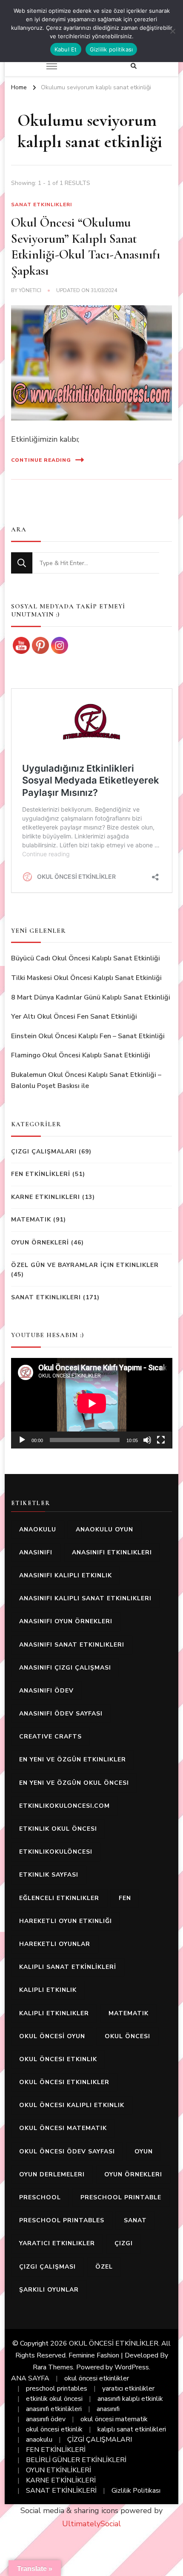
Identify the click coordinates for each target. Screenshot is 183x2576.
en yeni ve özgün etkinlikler (73, 1759)
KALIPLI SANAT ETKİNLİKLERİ (68, 1967)
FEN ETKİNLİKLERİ (41, 1174)
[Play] (22, 1440)
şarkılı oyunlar (49, 2290)
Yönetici (30, 290)
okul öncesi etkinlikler (64, 2082)
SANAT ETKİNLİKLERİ (61, 2491)
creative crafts (50, 1737)
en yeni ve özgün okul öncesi (74, 1783)
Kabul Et (66, 49)
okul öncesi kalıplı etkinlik (72, 2105)
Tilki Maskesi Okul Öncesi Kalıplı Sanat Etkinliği (86, 978)
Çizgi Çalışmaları (44, 1152)
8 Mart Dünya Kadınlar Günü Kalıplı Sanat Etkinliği (91, 997)
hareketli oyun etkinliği (66, 1921)
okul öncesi (127, 2036)
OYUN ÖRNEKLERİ (40, 1243)
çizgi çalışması (47, 2267)
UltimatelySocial (91, 2524)
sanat (135, 2220)
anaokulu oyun (104, 1529)
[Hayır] (172, 31)
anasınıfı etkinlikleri (112, 1552)
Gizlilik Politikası (136, 2491)
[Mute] (147, 1440)
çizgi (124, 2243)
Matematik (31, 1220)
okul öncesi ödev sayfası (67, 2151)
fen (125, 1898)
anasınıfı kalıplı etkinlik (66, 1575)
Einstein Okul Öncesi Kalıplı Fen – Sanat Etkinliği (88, 1036)
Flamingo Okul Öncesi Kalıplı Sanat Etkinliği (81, 1055)
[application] (92, 1403)
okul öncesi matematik (63, 2128)
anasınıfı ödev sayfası (61, 1714)
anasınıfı (36, 1552)
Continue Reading (41, 460)
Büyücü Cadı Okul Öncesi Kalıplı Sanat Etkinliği (86, 958)
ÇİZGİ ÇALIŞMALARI (100, 2440)
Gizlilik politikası (112, 49)
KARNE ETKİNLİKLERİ (61, 2480)
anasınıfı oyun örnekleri (66, 1621)
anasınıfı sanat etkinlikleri (72, 1645)
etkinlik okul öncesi (58, 1829)
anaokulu (38, 1529)
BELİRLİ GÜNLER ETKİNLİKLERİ (76, 2460)
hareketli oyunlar (55, 1944)
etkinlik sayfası (49, 1875)
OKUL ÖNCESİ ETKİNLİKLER (114, 2343)
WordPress (132, 2367)
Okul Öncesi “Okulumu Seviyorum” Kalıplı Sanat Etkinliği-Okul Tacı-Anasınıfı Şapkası (86, 247)
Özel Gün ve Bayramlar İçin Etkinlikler (85, 1265)
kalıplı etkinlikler (54, 2013)
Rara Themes (53, 2367)
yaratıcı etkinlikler (57, 2243)
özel (104, 2267)
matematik (129, 2013)
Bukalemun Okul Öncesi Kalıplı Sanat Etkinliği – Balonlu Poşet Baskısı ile (86, 1080)
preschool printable (121, 2197)
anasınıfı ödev (46, 1691)
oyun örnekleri (133, 2174)
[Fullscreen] (161, 1440)
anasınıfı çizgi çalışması (65, 1668)
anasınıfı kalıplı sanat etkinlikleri (85, 1598)
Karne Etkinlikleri (46, 1197)
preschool (40, 2197)
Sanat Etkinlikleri (41, 204)
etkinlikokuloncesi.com (64, 1806)
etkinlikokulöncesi (56, 1852)
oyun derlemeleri (52, 2174)
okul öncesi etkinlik (58, 2059)
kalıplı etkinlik (48, 1990)
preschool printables (62, 2220)
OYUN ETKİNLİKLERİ (59, 2470)
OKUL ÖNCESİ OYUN (52, 2036)
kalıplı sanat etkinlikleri (132, 2429)
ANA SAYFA (30, 2378)
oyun (144, 2151)
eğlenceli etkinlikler (59, 1898)
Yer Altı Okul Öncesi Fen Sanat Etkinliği (74, 1017)
